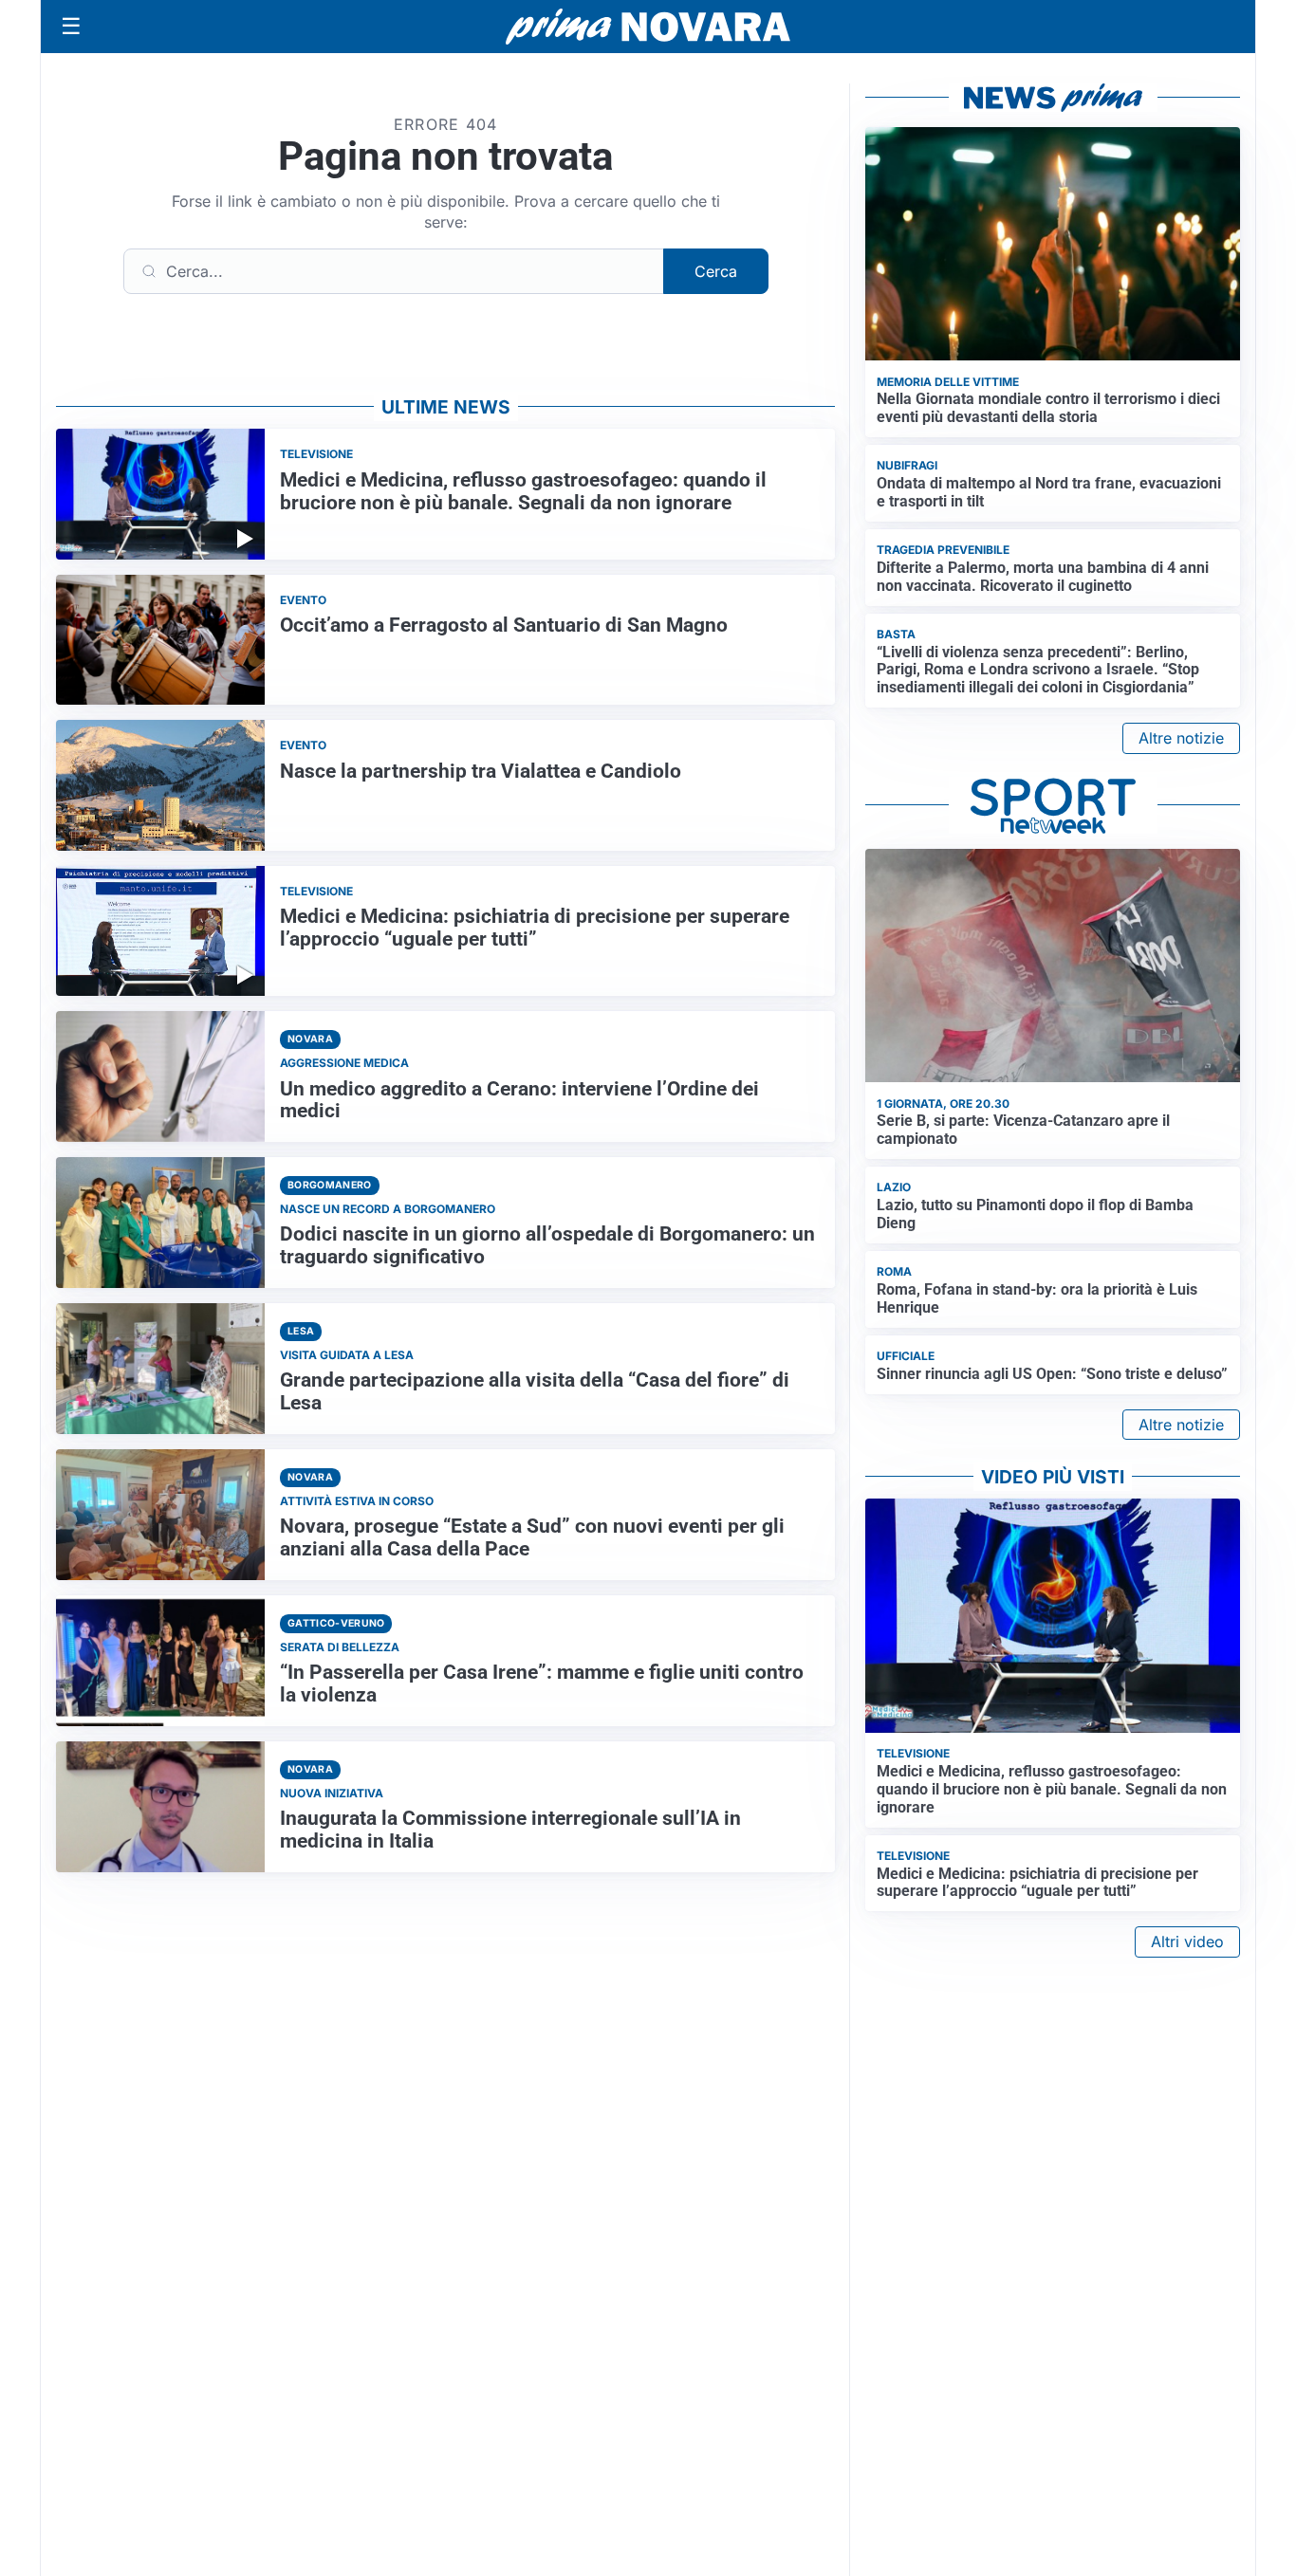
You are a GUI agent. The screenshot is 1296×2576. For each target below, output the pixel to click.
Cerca (716, 271)
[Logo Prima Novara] (648, 27)
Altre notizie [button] (1181, 738)
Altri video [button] (1187, 1941)
